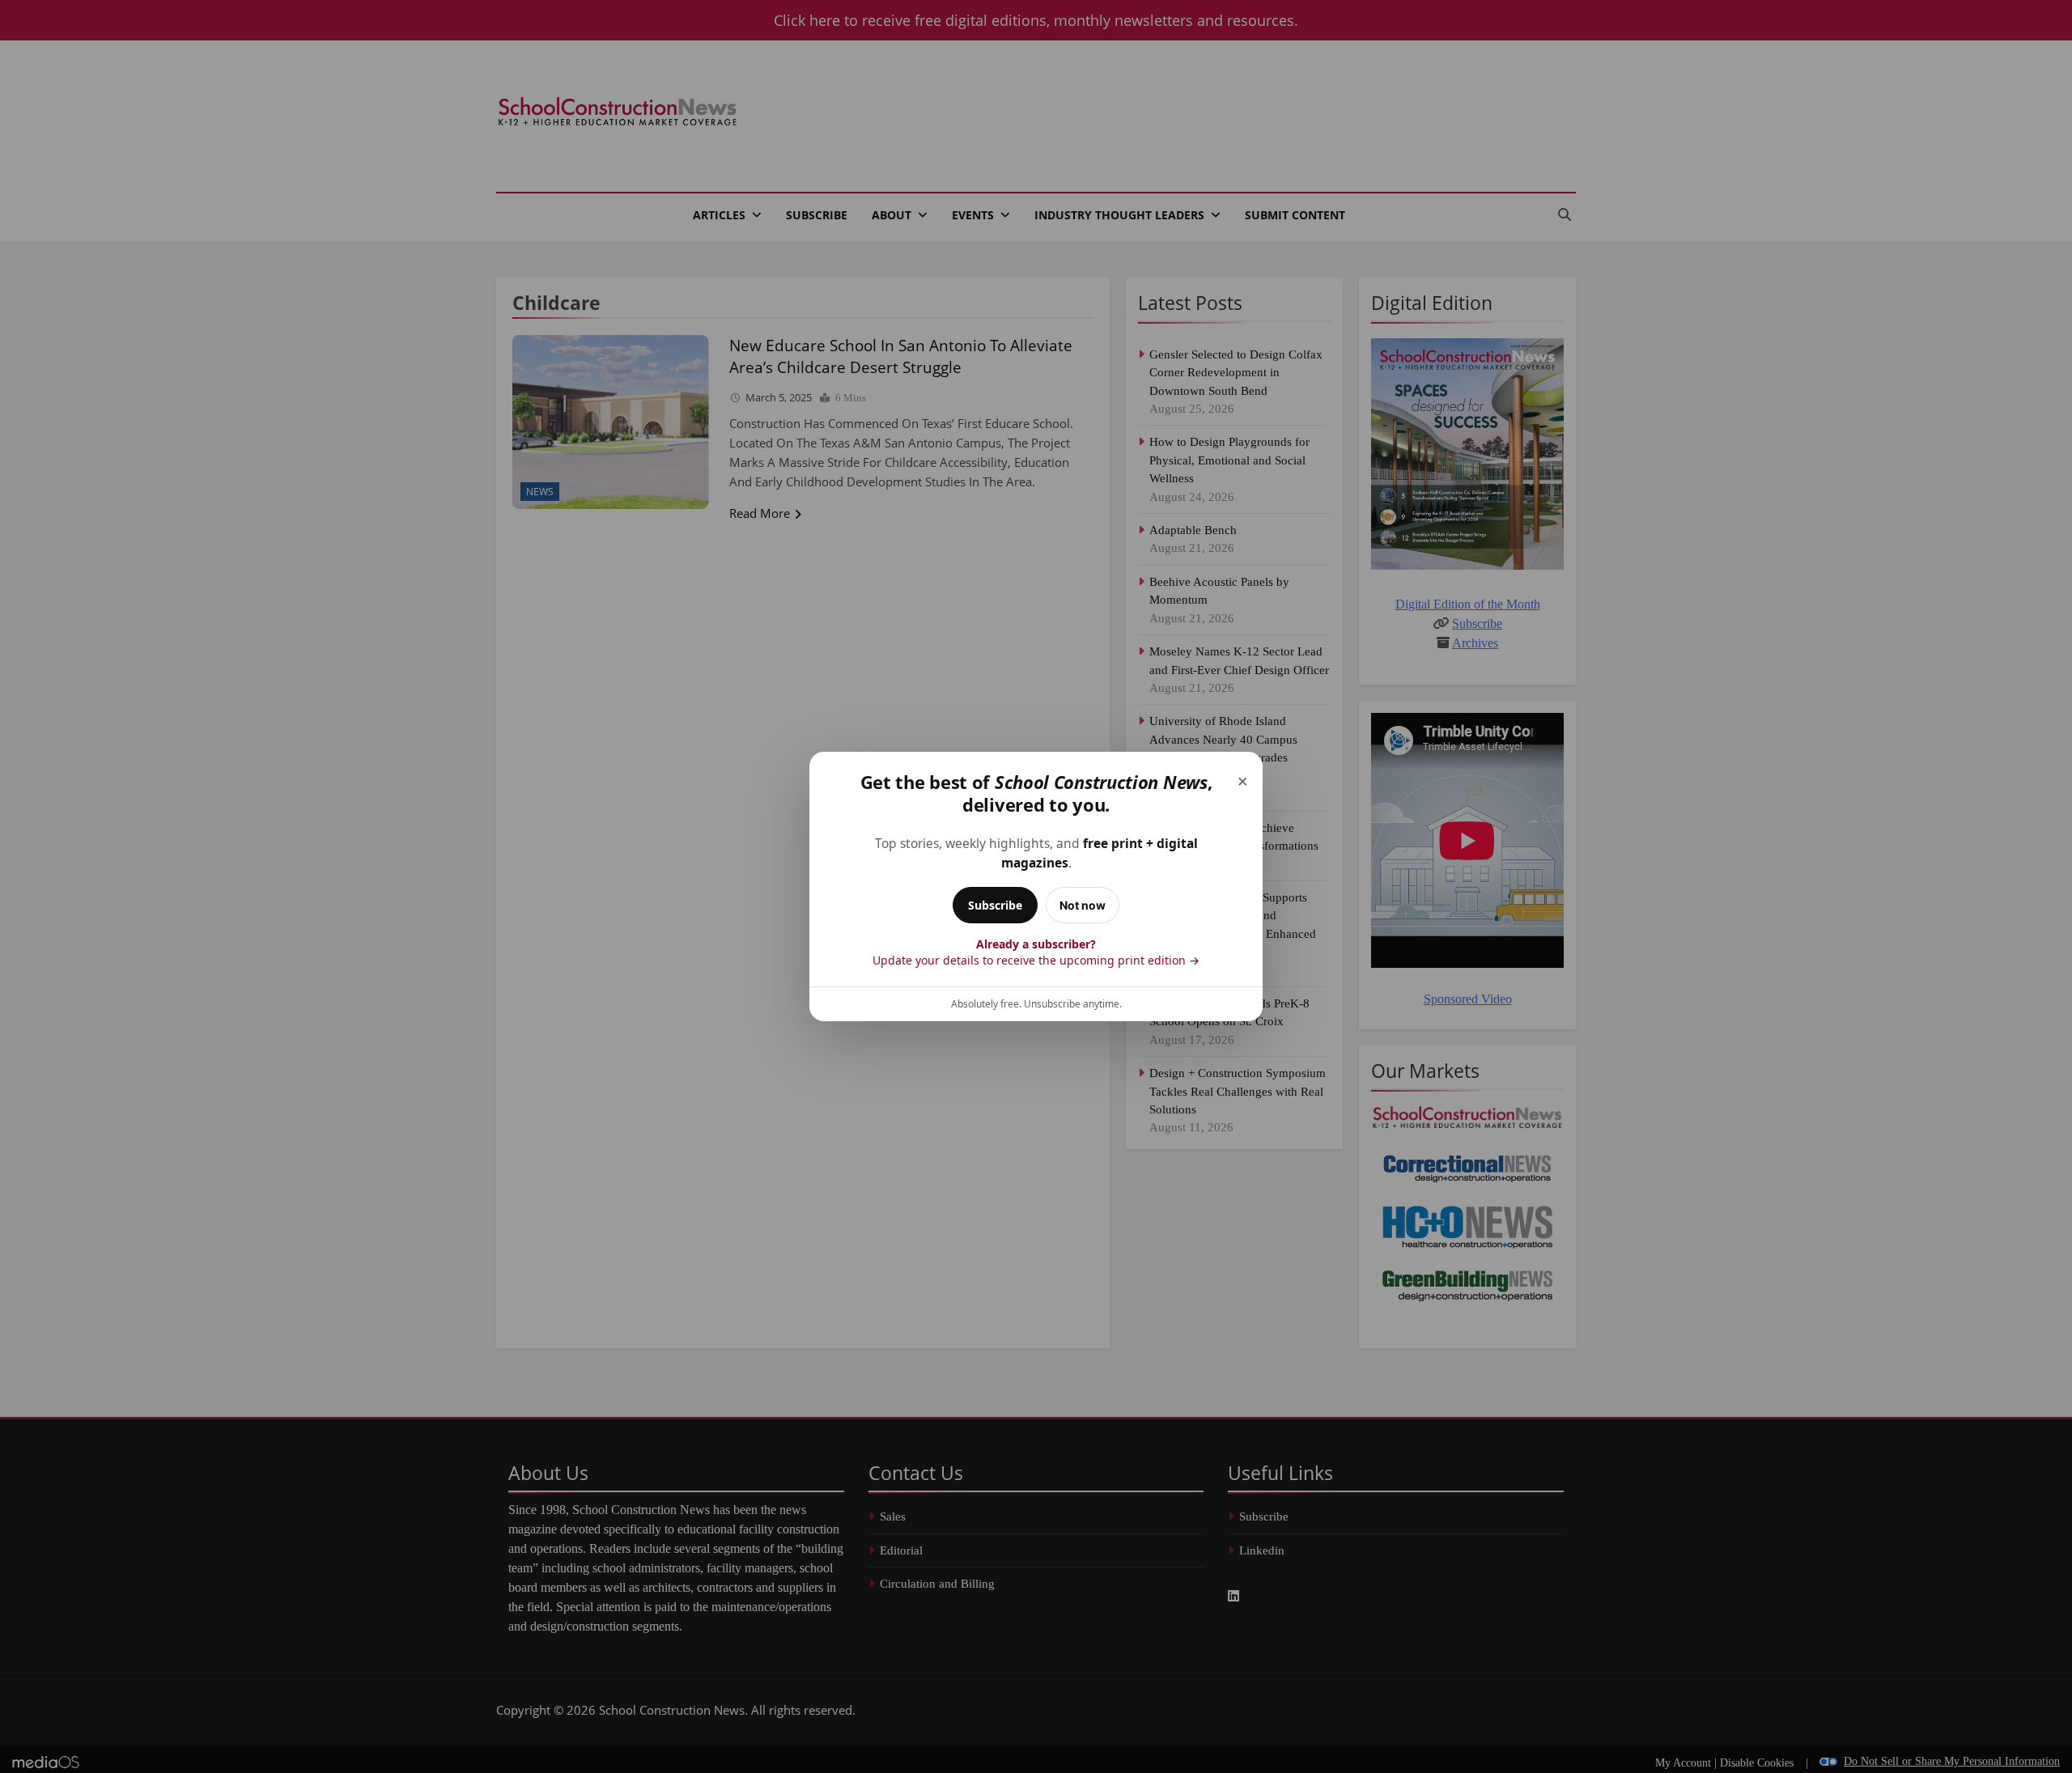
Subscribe (995, 905)
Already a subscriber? (1036, 952)
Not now (1083, 905)
